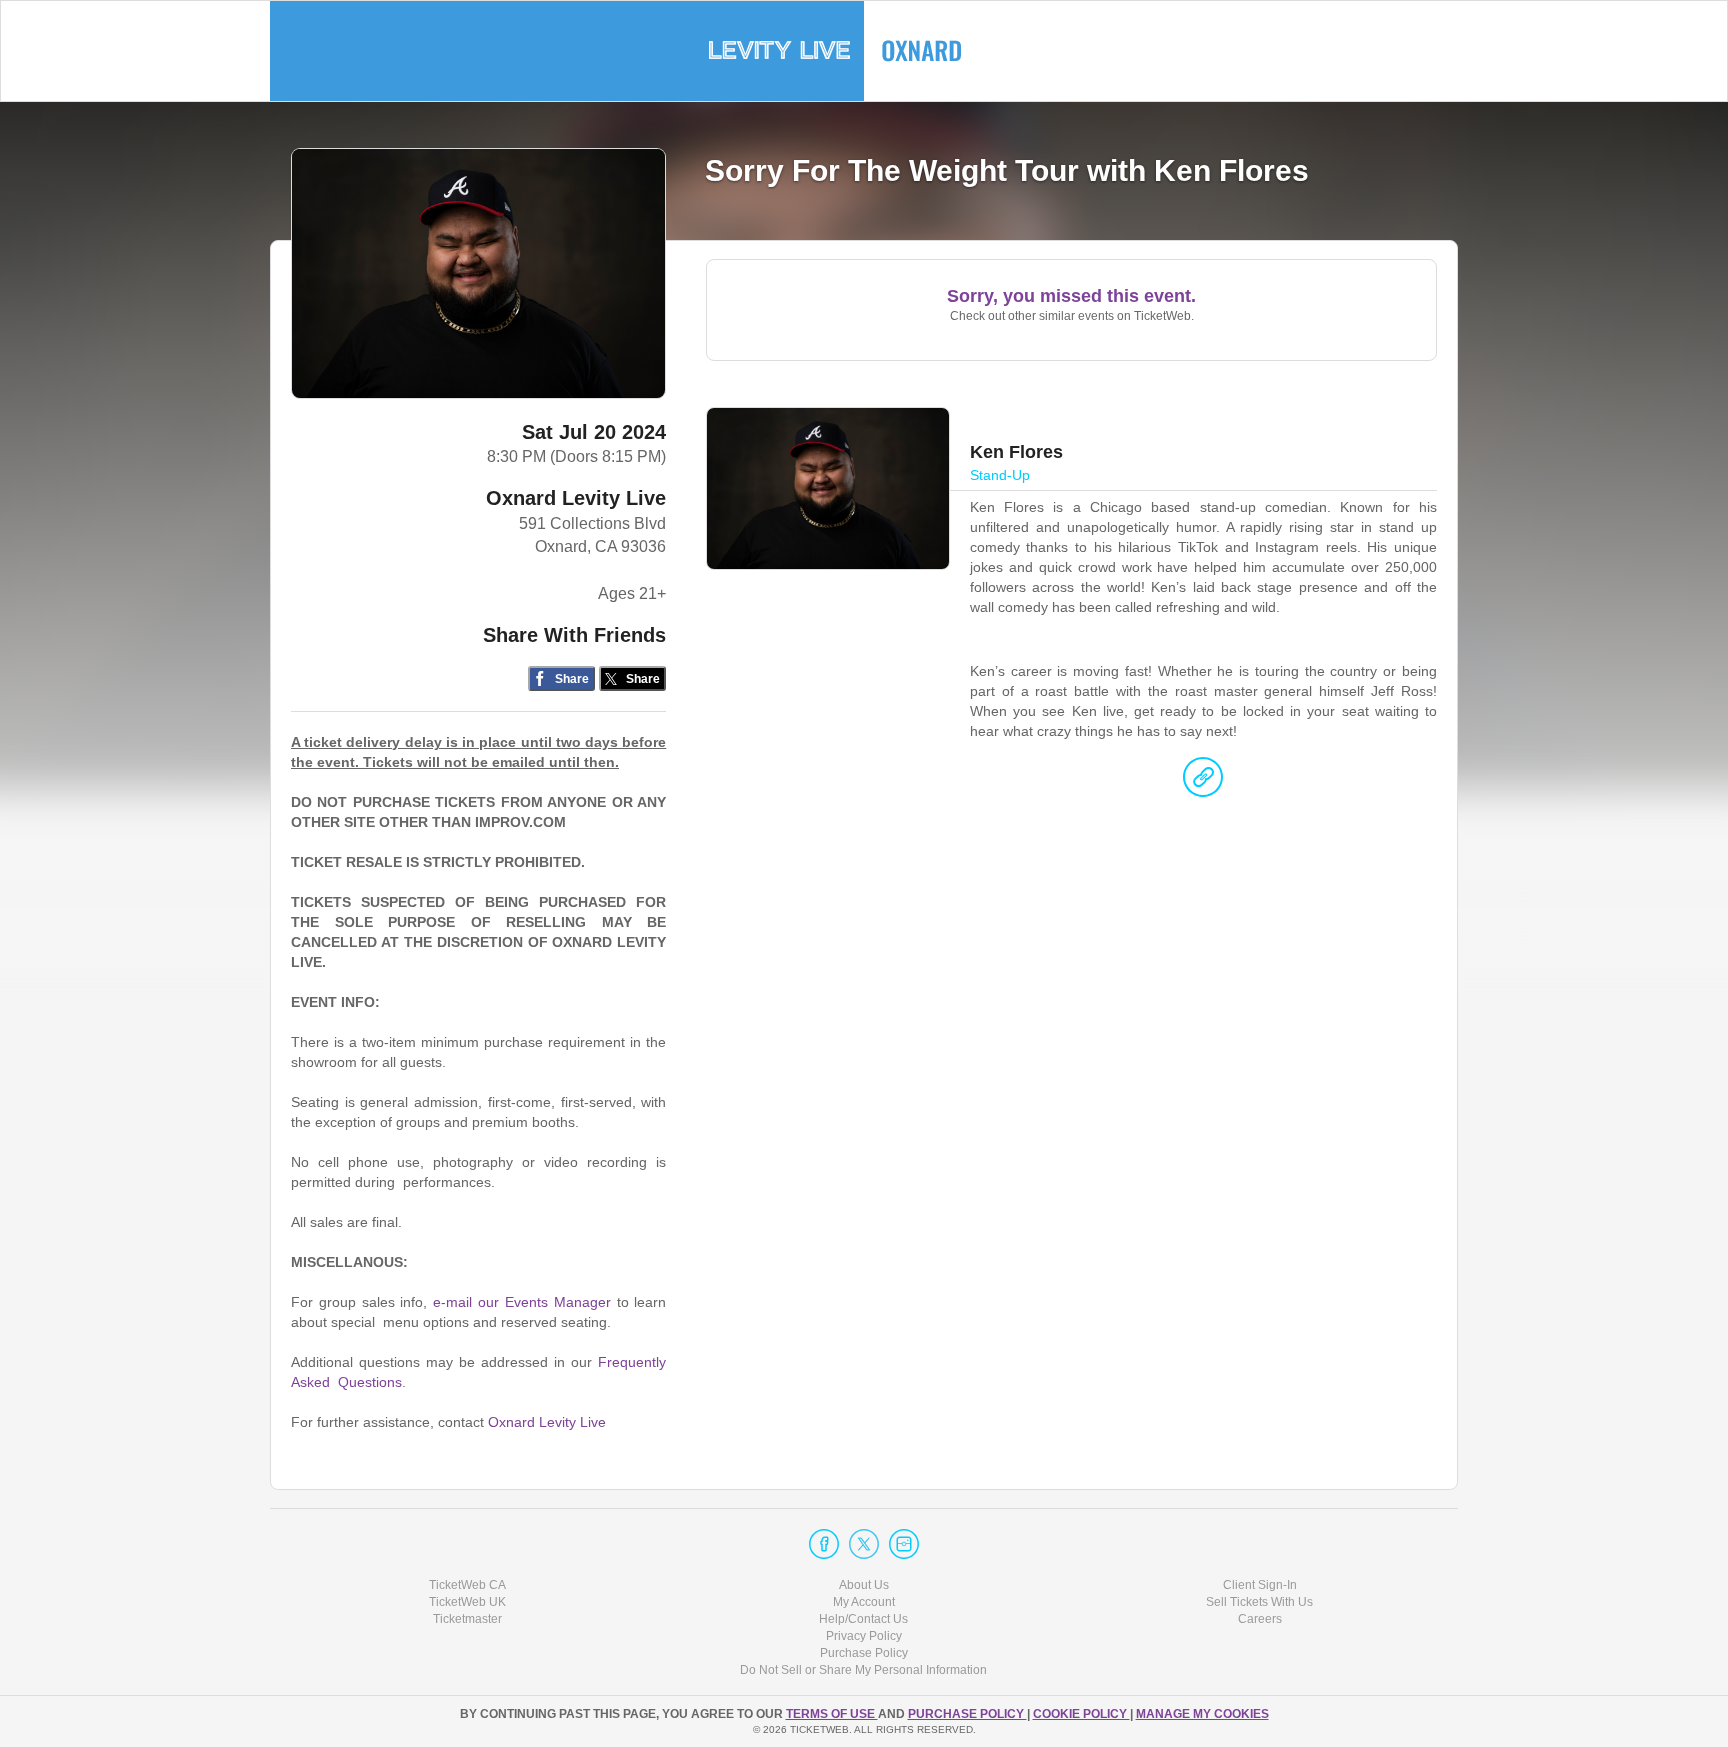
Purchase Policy (864, 1653)
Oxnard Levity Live (576, 498)
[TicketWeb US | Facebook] (824, 1544)
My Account (864, 1602)
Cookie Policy (1081, 1714)
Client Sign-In (1260, 1585)
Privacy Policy (864, 1636)
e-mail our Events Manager (521, 1302)
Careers (1260, 1619)
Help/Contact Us (863, 1619)
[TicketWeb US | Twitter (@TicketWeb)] (864, 1544)
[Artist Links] (1203, 782)
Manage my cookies (1202, 1714)
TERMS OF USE (832, 1714)
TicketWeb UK (467, 1602)
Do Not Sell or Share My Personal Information (863, 1670)
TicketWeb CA (467, 1585)
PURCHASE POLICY (967, 1714)
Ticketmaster (467, 1619)
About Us (864, 1585)
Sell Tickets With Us (1259, 1602)
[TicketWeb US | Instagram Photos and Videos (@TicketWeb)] (904, 1544)
